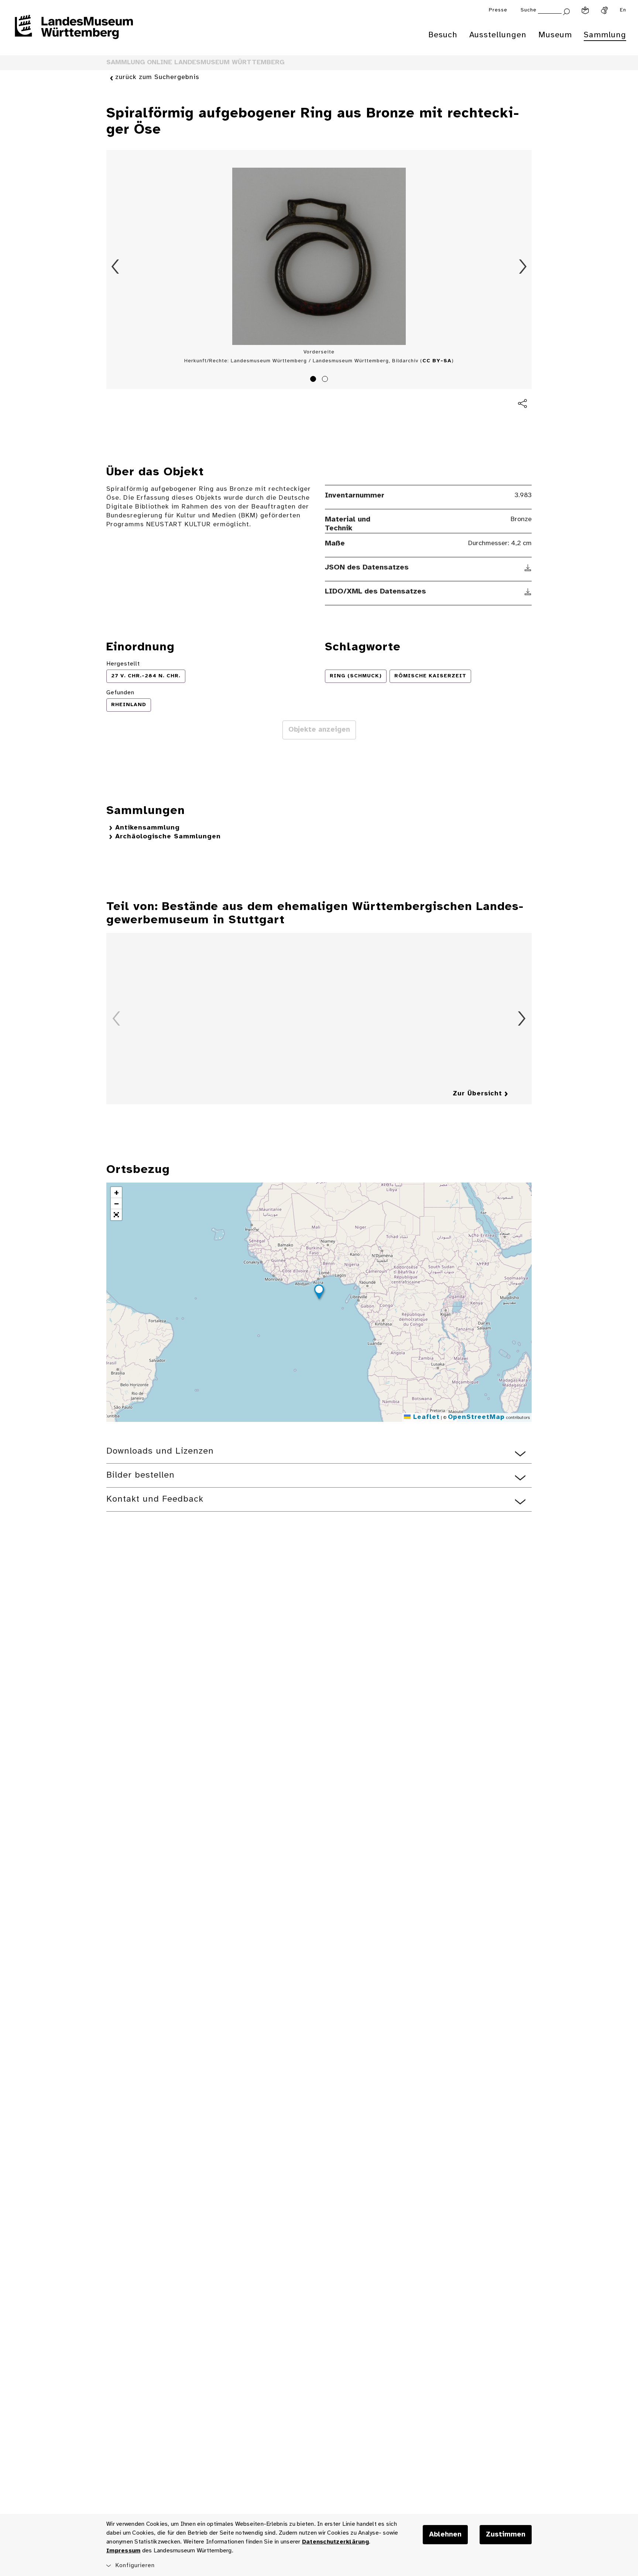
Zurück (115, 267)
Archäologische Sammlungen (168, 837)
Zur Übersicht (477, 1094)
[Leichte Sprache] (585, 10)
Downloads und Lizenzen (160, 1451)
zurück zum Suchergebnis (157, 77)
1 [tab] (314, 380)
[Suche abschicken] (566, 11)
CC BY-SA (437, 361)
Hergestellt (123, 664)
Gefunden (120, 693)
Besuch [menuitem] (443, 35)
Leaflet (425, 1417)
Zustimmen (506, 2535)
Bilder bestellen (140, 1475)
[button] (319, 1293)
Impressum (123, 2551)
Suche (529, 10)
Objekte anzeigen (319, 730)
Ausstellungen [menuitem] (498, 35)
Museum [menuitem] (555, 35)
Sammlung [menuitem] (605, 35)
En (623, 10)
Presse (498, 10)
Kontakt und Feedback (155, 1499)
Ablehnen (445, 2535)
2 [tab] (326, 380)
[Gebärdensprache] (604, 10)
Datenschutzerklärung (335, 2542)
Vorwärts (523, 267)
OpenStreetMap (476, 1417)
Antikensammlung (148, 828)
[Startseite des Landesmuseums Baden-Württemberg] (74, 32)
